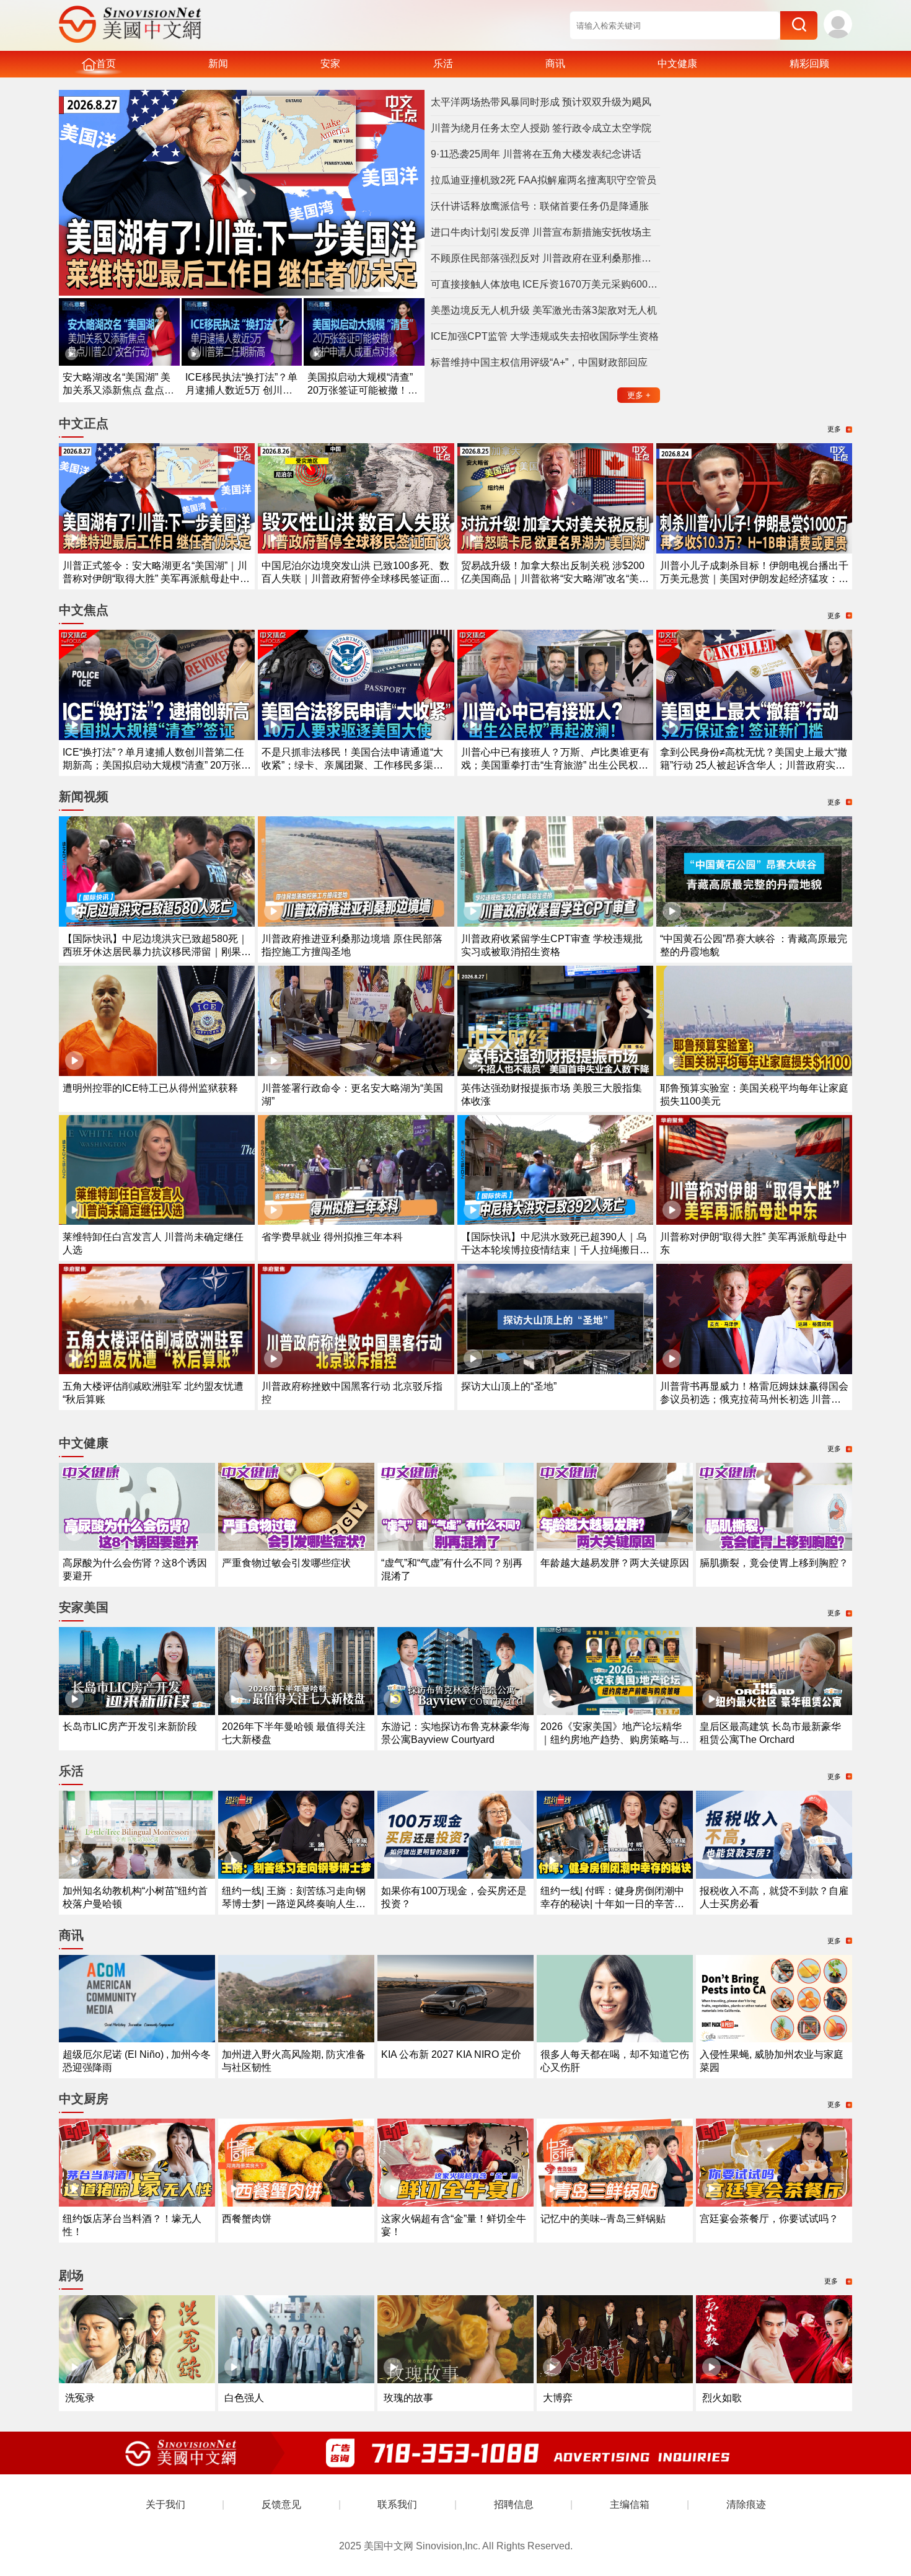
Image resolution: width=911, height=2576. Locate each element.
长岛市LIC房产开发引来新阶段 (130, 1727)
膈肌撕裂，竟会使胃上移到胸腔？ (774, 1563)
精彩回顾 (809, 64)
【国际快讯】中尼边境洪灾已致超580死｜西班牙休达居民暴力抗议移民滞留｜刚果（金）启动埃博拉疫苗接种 (155, 952)
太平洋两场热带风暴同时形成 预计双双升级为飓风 (541, 102)
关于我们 (165, 2504)
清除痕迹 (746, 2504)
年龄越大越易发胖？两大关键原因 (615, 1563)
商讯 (555, 64)
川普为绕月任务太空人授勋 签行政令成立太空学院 (541, 128)
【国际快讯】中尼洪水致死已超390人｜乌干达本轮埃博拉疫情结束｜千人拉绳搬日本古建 (555, 1250)
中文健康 (677, 64)
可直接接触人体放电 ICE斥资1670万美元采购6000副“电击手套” (545, 284)
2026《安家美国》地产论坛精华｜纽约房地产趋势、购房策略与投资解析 (615, 1740)
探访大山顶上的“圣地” (509, 1386)
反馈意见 (281, 2504)
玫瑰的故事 (408, 2398)
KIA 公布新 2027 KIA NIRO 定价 (451, 2054)
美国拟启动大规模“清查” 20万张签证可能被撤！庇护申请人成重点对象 (363, 390)
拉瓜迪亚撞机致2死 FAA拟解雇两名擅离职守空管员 (544, 180)
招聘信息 (514, 2504)
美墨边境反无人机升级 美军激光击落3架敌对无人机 (544, 310)
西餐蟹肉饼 (247, 2219)
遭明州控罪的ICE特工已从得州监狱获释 (150, 1088)
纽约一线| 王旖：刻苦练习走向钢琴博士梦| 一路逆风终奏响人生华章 (294, 1904)
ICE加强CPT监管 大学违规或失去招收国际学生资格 (545, 336)
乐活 (443, 64)
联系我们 (397, 2504)
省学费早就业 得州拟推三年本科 (332, 1237)
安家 (330, 64)
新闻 (218, 64)
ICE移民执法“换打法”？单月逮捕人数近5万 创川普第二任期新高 (241, 390)
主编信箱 (630, 2504)
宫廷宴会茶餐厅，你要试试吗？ (769, 2219)
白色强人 (244, 2398)
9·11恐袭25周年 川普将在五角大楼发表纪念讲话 (536, 154)
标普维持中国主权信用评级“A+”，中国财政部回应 (539, 362)
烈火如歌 (722, 2398)
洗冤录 (80, 2398)
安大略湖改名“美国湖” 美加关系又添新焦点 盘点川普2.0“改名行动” (118, 390)
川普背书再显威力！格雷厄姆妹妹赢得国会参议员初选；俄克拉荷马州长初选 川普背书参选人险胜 (754, 1399)
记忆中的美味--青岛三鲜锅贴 (603, 2219)
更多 (639, 395)
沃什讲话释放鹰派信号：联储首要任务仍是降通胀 (540, 206)
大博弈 (558, 2398)
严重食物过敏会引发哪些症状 (286, 1563)
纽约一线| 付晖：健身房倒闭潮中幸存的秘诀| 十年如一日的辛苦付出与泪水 (612, 1904)
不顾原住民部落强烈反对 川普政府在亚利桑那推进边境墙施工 (545, 258)
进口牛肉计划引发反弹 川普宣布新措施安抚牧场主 (541, 232)
